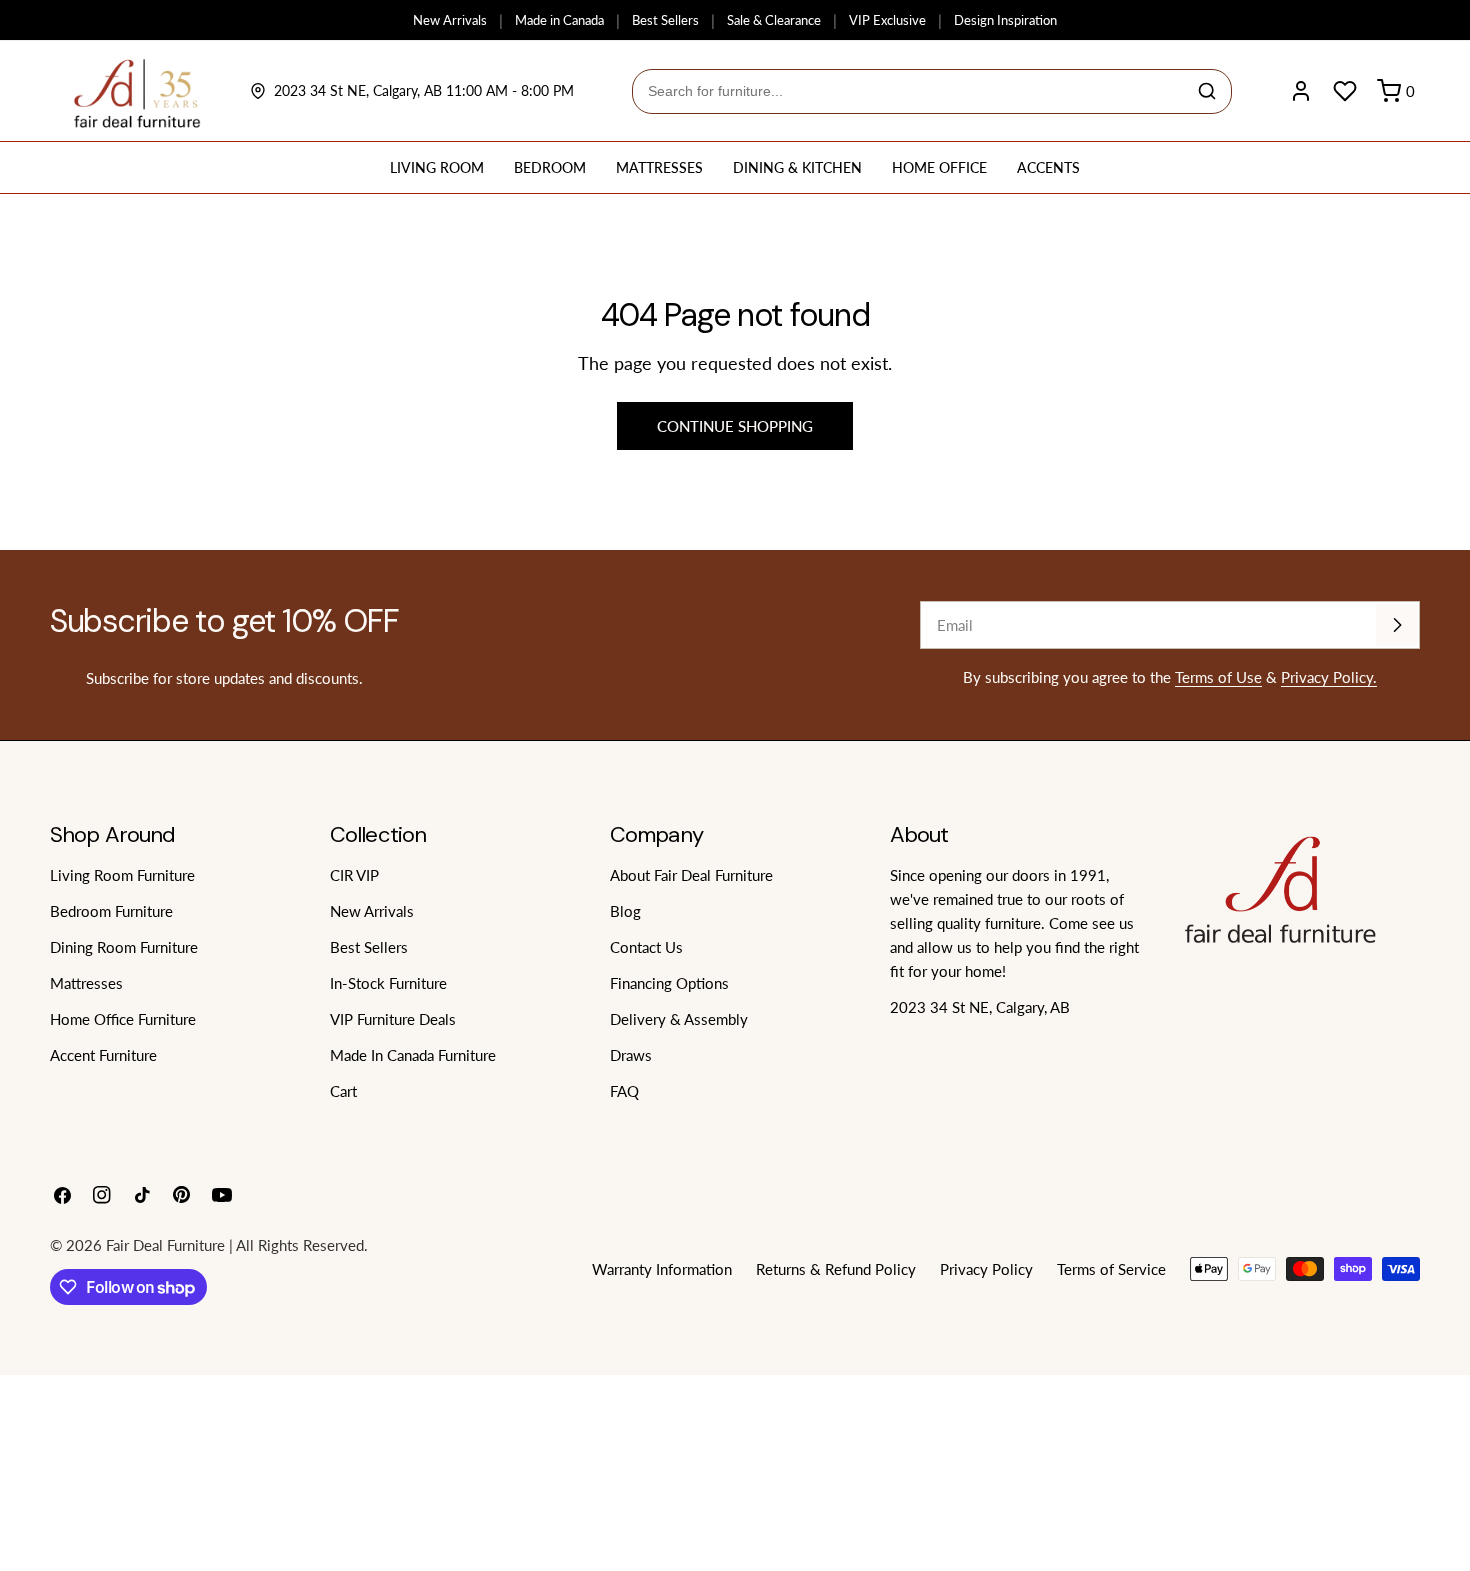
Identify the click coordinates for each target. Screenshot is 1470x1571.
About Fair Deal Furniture (691, 875)
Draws (631, 1055)
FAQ (624, 1091)
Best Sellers (665, 20)
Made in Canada (559, 20)
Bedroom (550, 167)
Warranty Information (662, 1269)
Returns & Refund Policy (836, 1269)
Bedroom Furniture (111, 911)
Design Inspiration (1005, 20)
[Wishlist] (1345, 91)
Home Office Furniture (123, 1019)
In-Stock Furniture (388, 983)
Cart (343, 1091)
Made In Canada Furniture (413, 1055)
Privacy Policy (986, 1269)
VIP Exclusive (887, 20)
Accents (1048, 167)
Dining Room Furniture (124, 947)
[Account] (1301, 91)
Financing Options (669, 983)
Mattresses (659, 167)
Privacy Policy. (1329, 677)
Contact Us (646, 947)
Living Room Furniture (122, 875)
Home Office (939, 167)
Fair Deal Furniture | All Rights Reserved (235, 1245)
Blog (625, 911)
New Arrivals (450, 20)
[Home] (137, 91)
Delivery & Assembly (679, 1019)
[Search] (1207, 91)
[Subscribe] (1397, 625)
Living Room (437, 167)
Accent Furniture (103, 1055)
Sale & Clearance (774, 20)
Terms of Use (1218, 677)
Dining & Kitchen (797, 167)
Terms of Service (1111, 1269)
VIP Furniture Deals (393, 1019)
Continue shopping (735, 426)
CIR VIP (354, 875)
